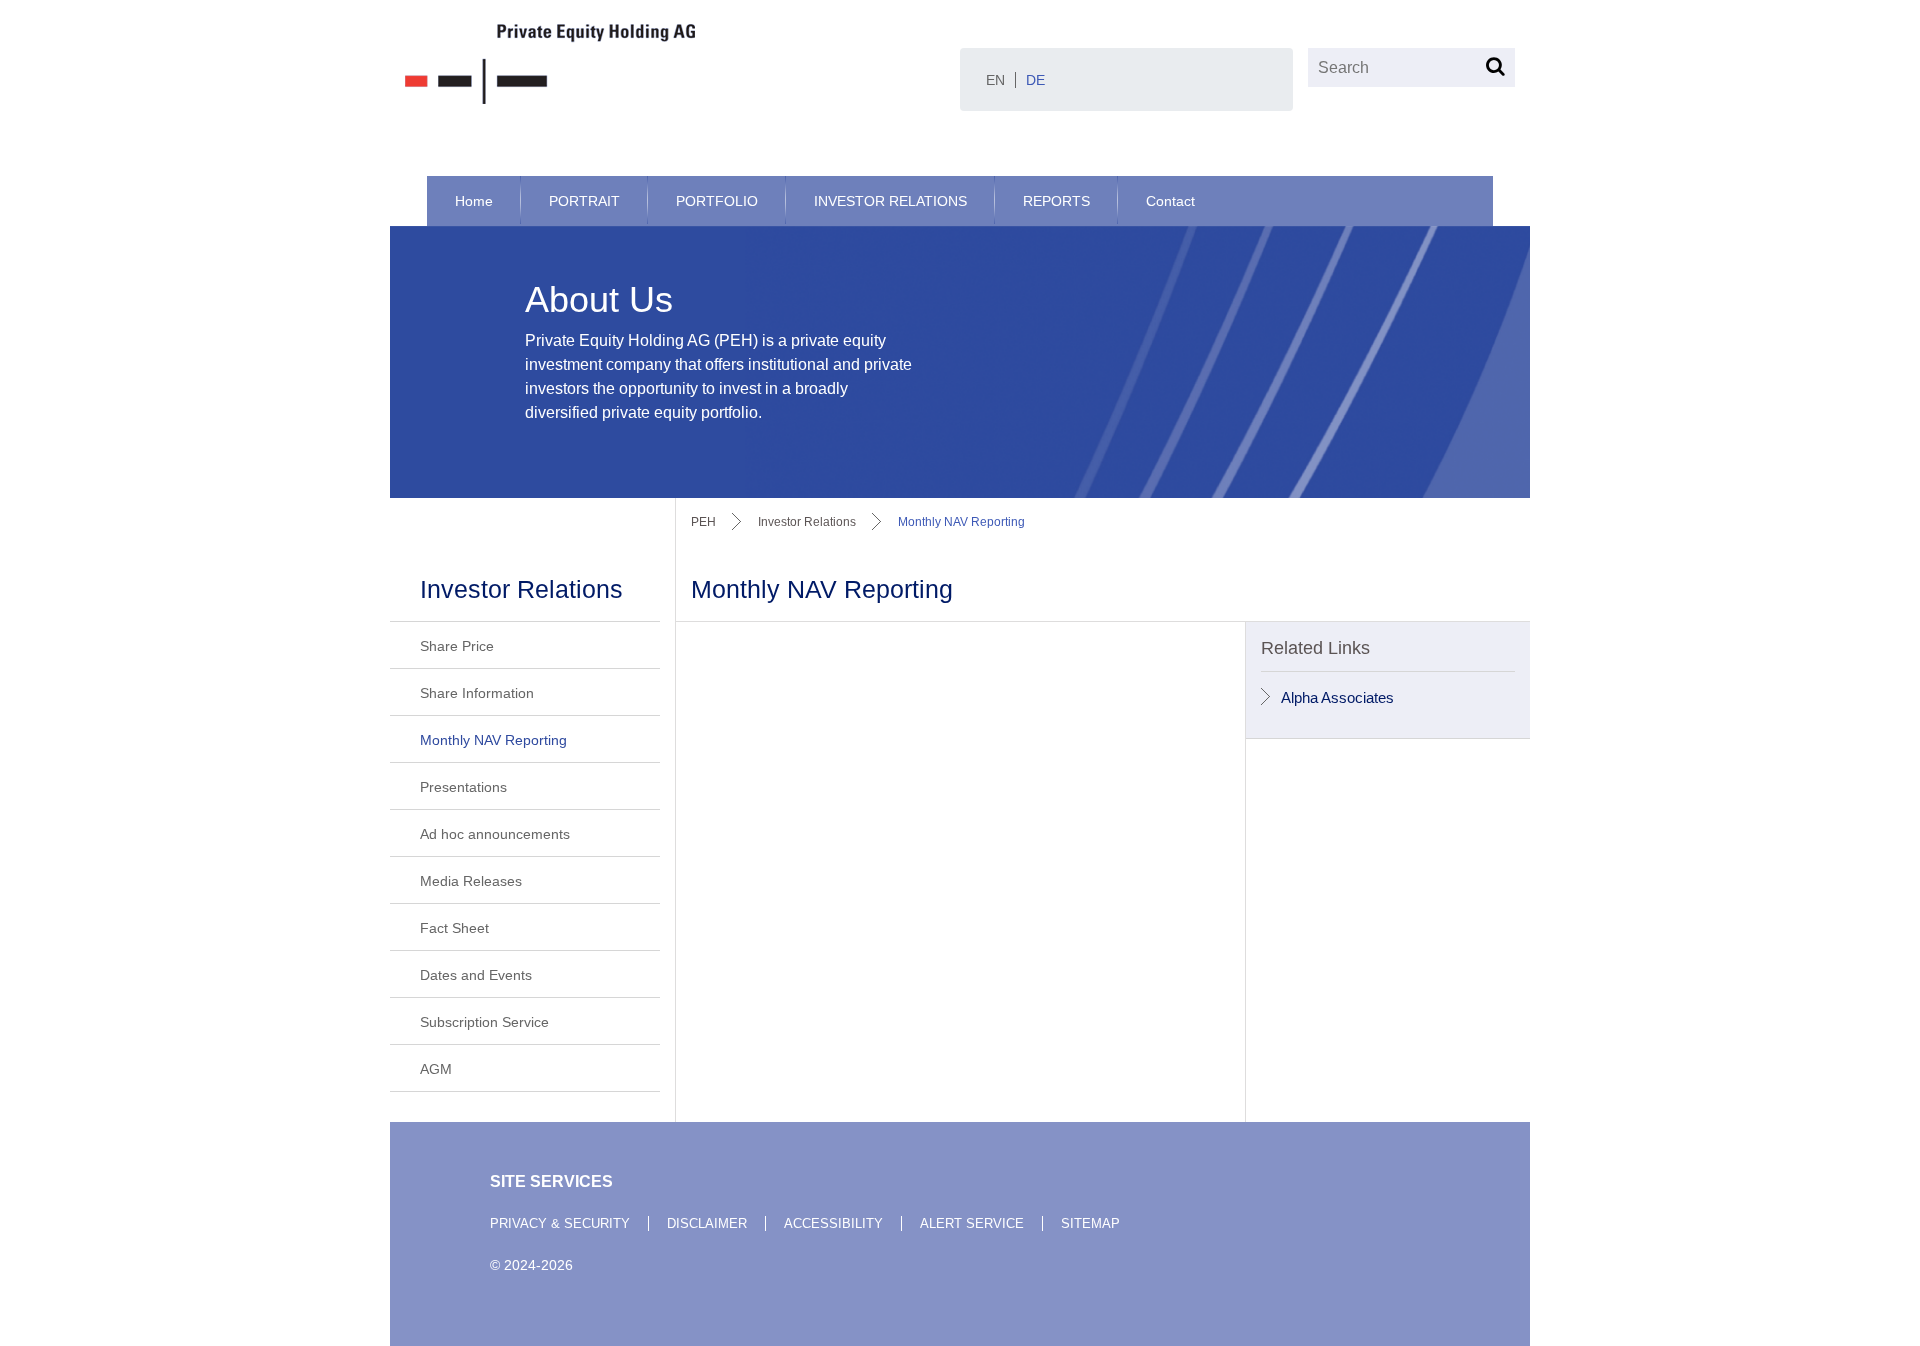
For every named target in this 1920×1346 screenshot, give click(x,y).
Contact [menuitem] (1170, 201)
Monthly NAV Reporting (493, 740)
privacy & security (560, 1223)
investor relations (807, 522)
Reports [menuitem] (1056, 201)
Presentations (463, 787)
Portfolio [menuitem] (717, 201)
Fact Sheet (454, 928)
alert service (972, 1223)
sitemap (1090, 1223)
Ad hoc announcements (495, 834)
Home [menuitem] (474, 201)
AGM (436, 1069)
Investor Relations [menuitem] (890, 201)
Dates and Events (476, 975)
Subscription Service (484, 1022)
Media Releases (471, 881)
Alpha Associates (1337, 697)
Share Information (477, 693)
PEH (703, 522)
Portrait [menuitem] (584, 201)
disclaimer (707, 1223)
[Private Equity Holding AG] (675, 64)
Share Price (457, 646)
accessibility (833, 1223)
